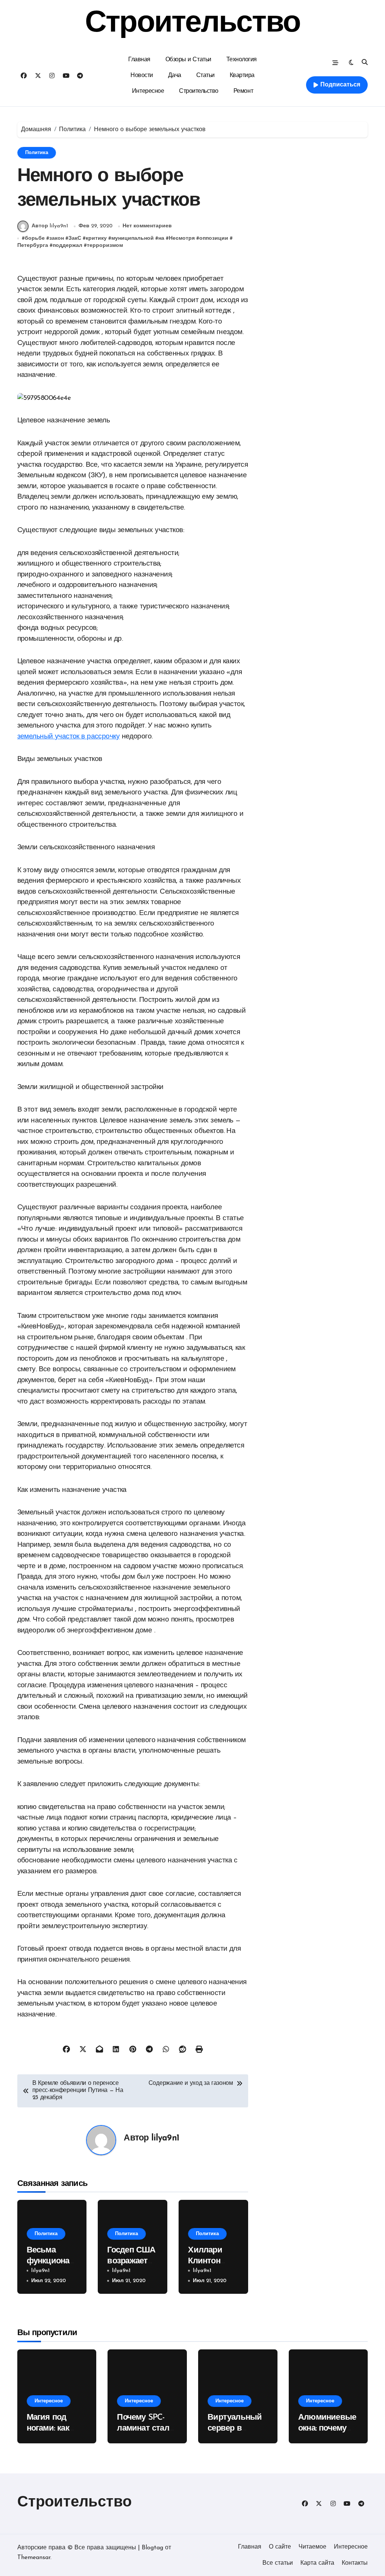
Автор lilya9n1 (50, 226)
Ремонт (243, 91)
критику (96, 238)
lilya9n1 (165, 2138)
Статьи (205, 76)
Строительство (192, 24)
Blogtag (152, 2548)
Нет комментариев (147, 226)
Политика (37, 153)
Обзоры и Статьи (188, 60)
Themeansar (34, 2558)
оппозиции (214, 238)
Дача (175, 76)
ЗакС (75, 238)
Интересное (148, 91)
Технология (242, 60)
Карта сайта (317, 2563)
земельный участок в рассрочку (68, 737)
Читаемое (312, 2547)
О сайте (280, 2547)
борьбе (35, 238)
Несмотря (182, 238)
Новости (142, 76)
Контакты (355, 2563)
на (161, 238)
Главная (139, 60)
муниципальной (133, 238)
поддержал (67, 246)
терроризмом (105, 246)
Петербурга (33, 246)
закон (57, 238)
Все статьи (278, 2563)
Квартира (242, 76)
